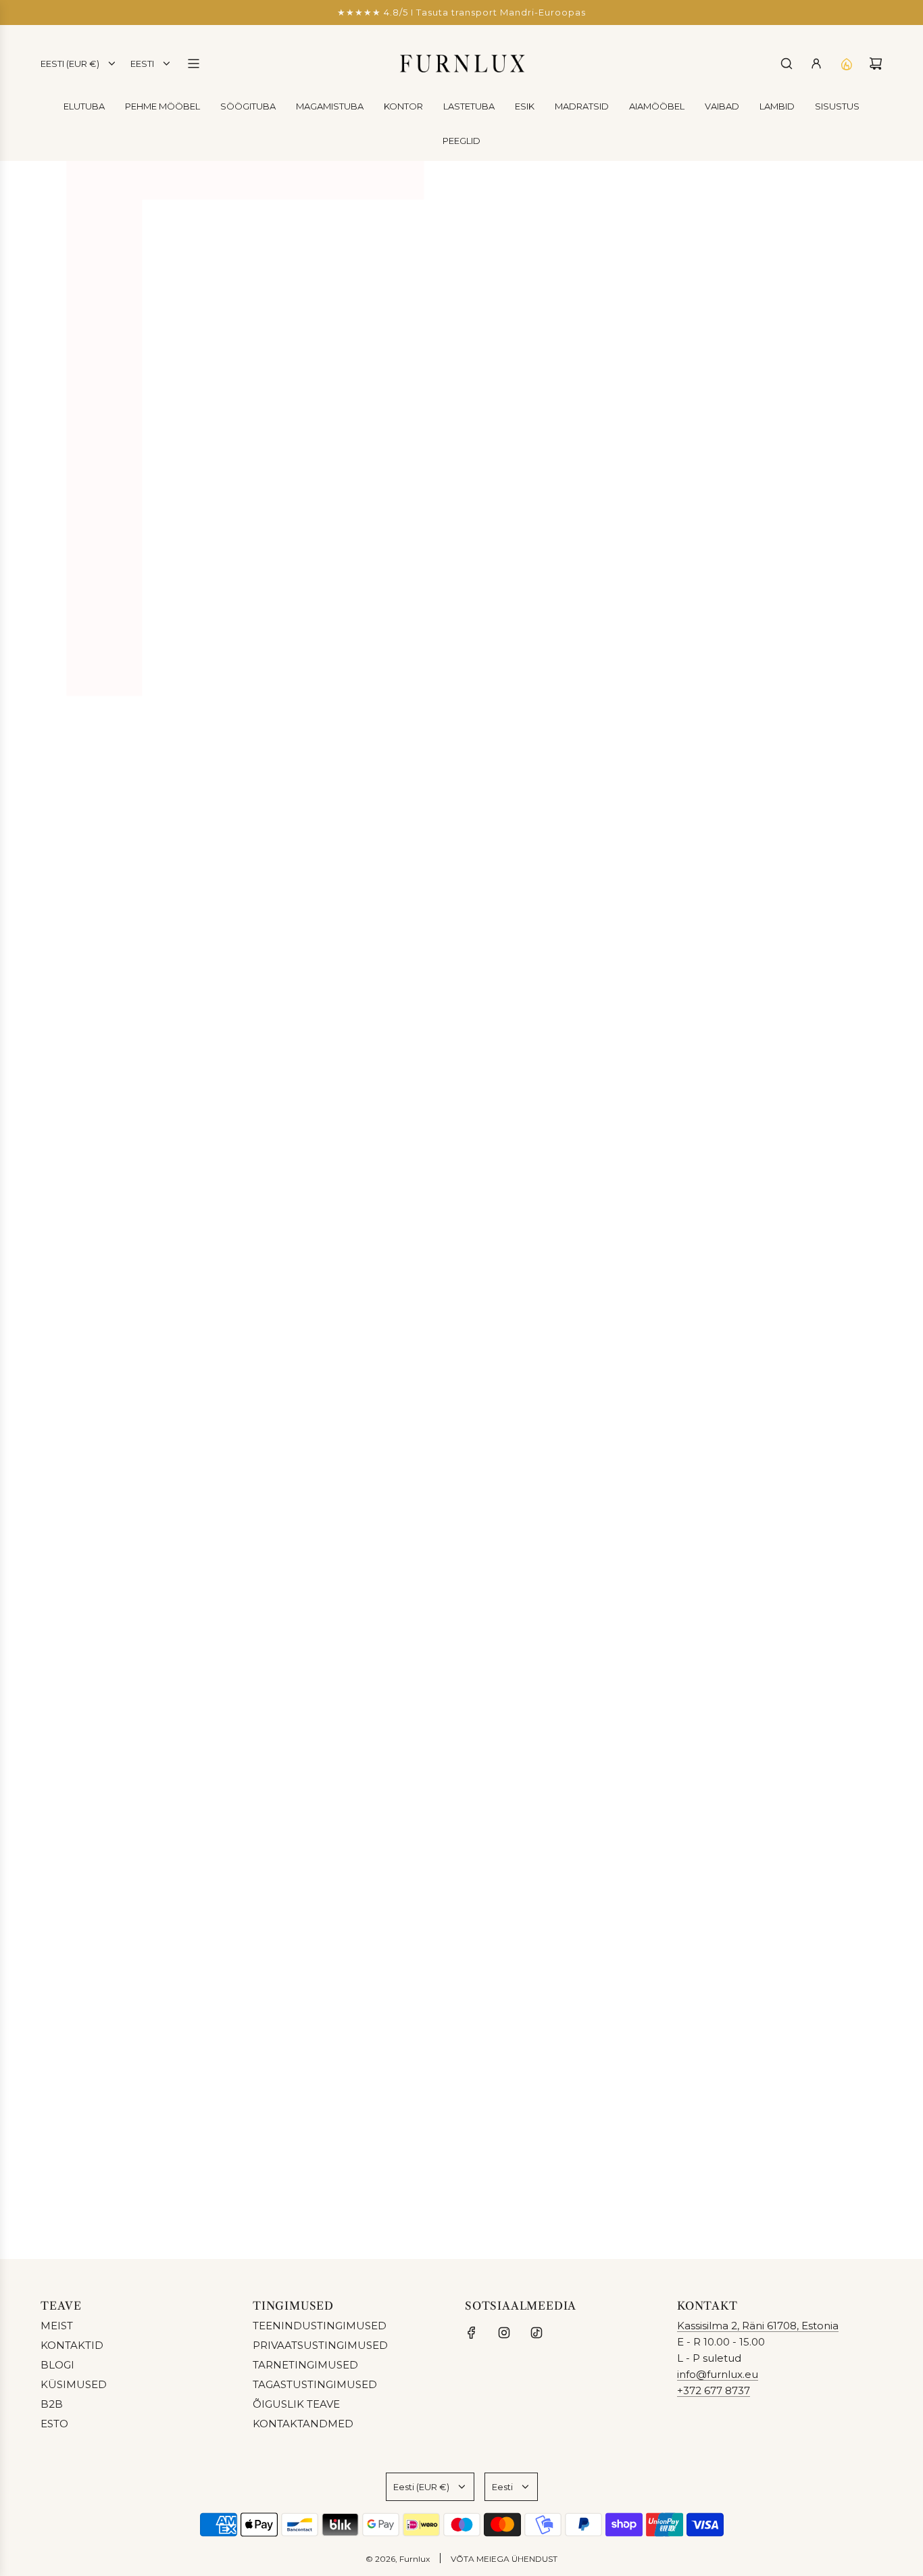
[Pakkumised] (846, 64)
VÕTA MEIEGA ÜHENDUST (504, 2559)
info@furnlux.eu (718, 2374)
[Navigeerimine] (193, 64)
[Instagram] (504, 2333)
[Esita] (868, 2197)
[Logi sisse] (816, 64)
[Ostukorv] (876, 64)
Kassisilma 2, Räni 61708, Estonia (758, 2326)
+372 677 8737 (714, 2390)
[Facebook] (472, 2333)
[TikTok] (537, 2333)
